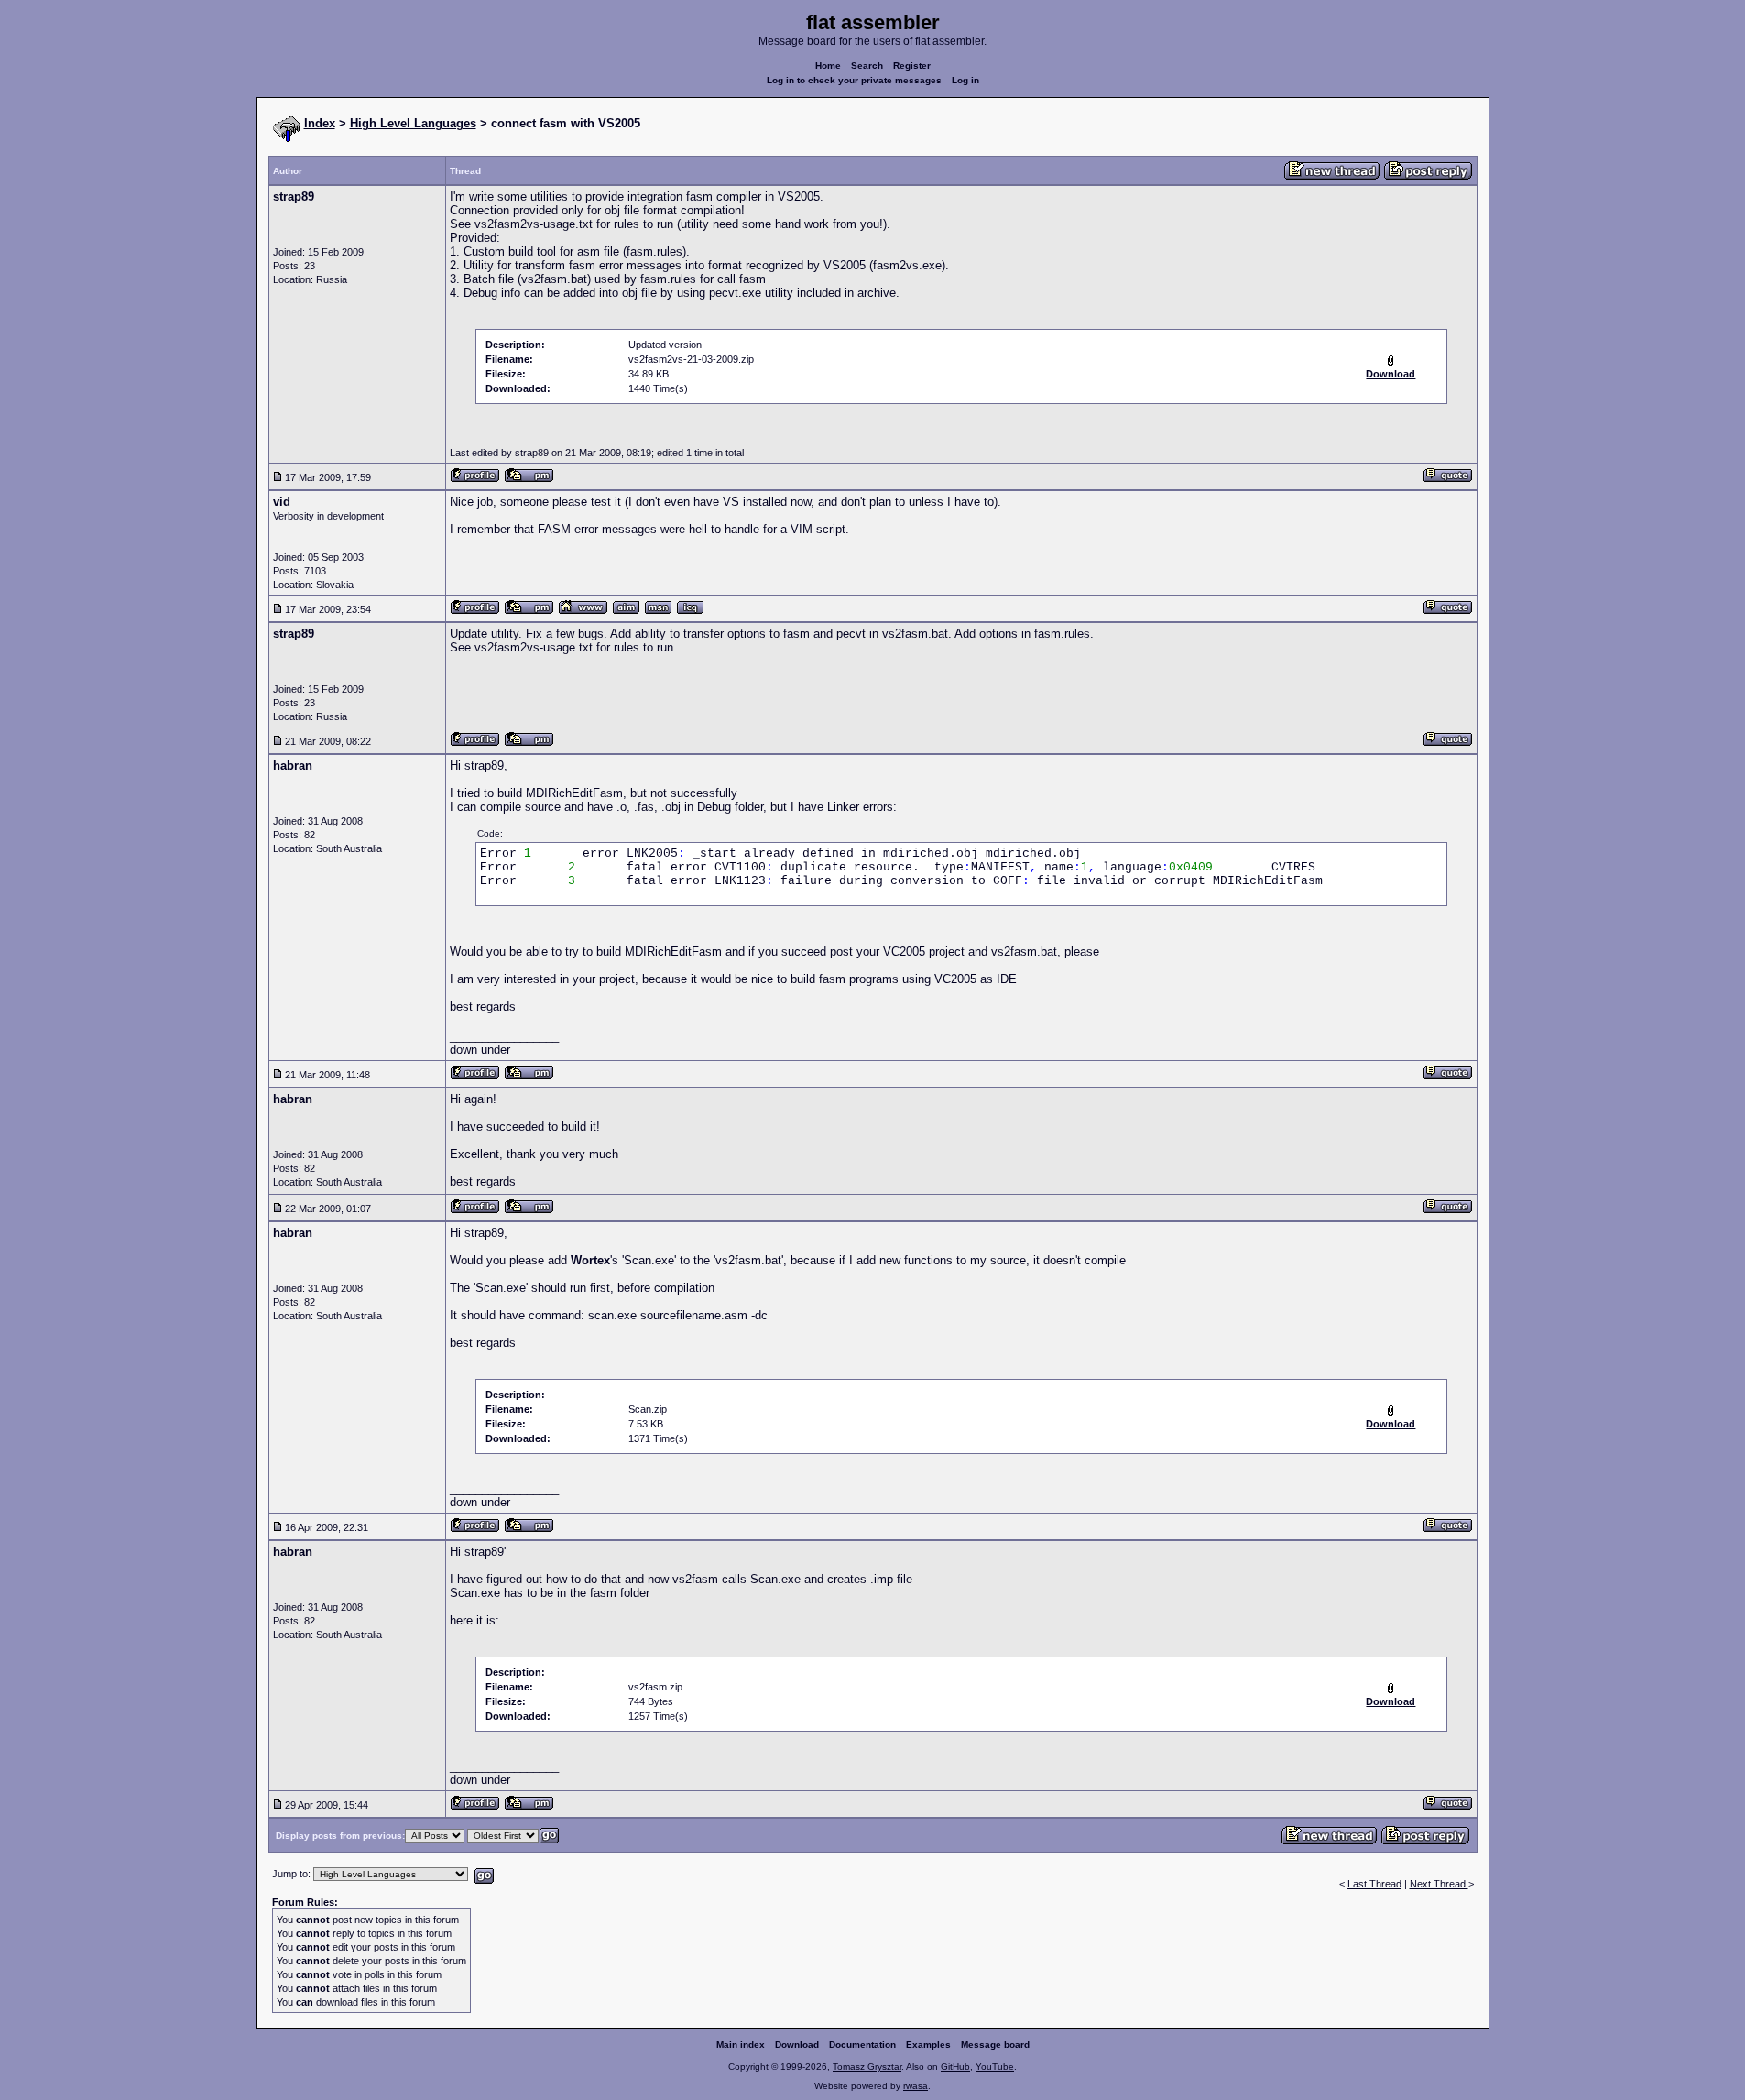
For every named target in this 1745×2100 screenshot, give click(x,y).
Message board (995, 2045)
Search (867, 66)
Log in (965, 80)
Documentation (862, 2045)
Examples (928, 2045)
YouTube (995, 2067)
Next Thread (1439, 1884)
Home (828, 66)
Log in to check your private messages (854, 80)
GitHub (955, 2067)
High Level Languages (413, 123)
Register (912, 66)
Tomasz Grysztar (867, 2067)
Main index (741, 2045)
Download (797, 2045)
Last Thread (1374, 1884)
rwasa (916, 2086)
